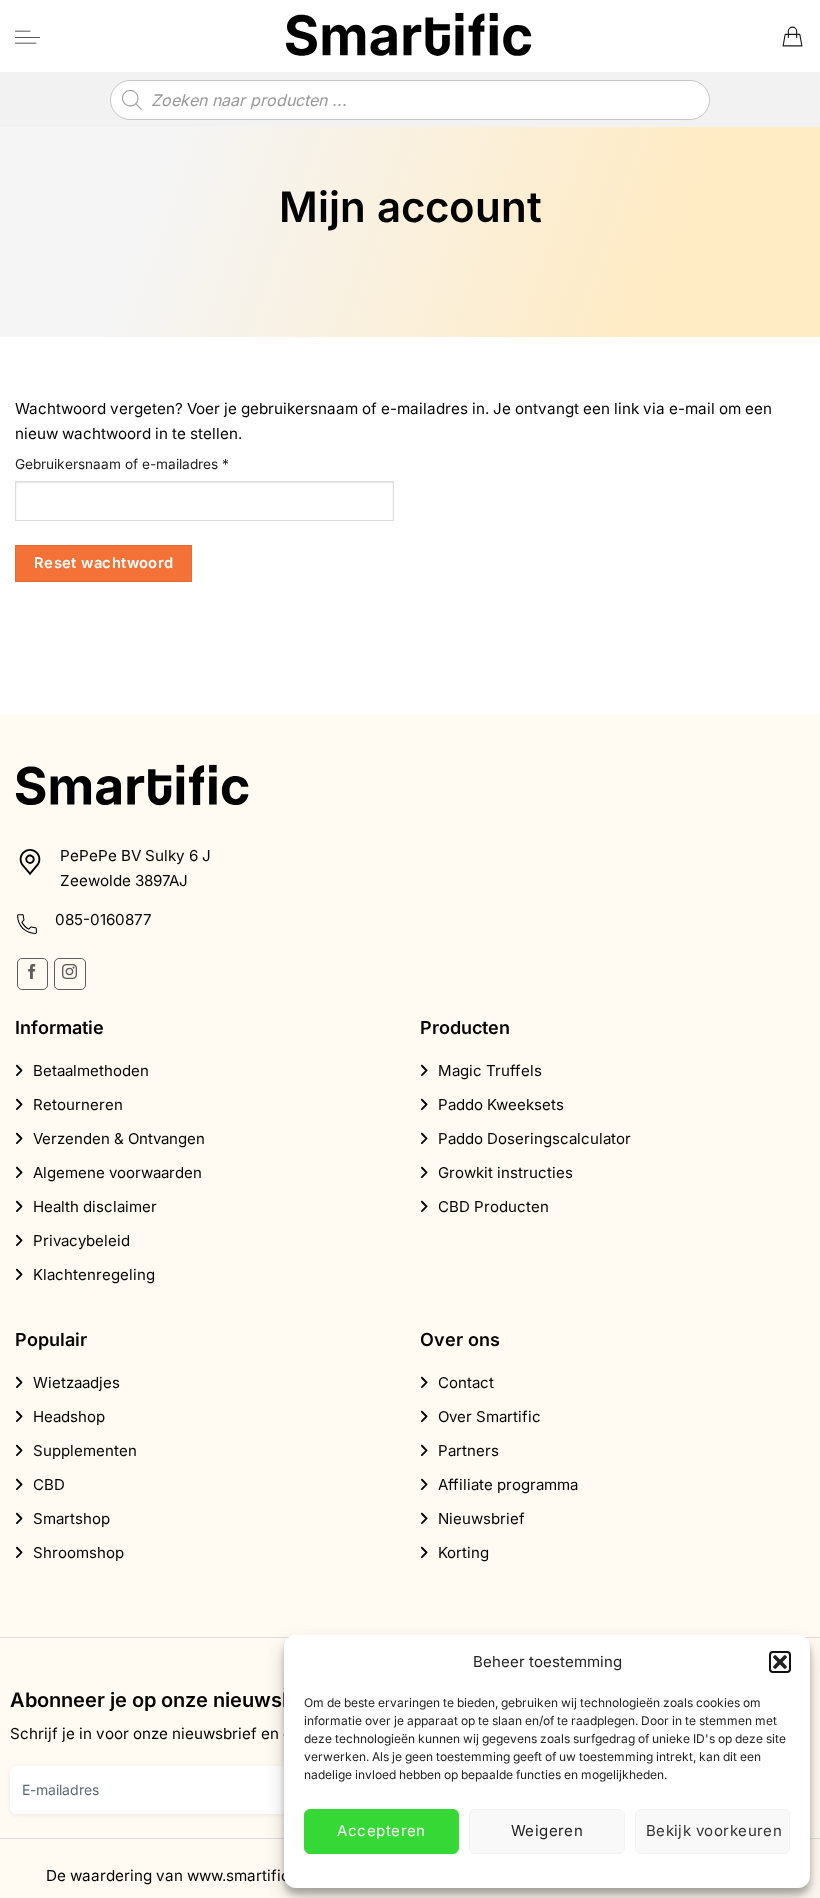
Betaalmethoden (91, 1070)
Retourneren (78, 1104)
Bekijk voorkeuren (714, 1830)
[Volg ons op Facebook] (32, 973)
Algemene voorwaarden (117, 1172)
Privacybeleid (81, 1240)
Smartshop (71, 1518)
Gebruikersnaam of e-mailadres (143, 463)
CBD (49, 1484)
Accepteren (381, 1830)
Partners (468, 1450)
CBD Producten (493, 1206)
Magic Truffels (490, 1070)
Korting (463, 1552)
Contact (466, 1382)
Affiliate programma (508, 1484)
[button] (780, 1662)
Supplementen (85, 1450)
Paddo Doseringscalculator (534, 1138)
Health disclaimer (95, 1206)
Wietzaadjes (76, 1382)
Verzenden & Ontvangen (119, 1138)
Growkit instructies (505, 1172)
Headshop (69, 1416)
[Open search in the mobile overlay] (410, 100)
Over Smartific (489, 1416)
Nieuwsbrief (481, 1518)
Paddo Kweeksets (501, 1104)
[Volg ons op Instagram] (69, 973)
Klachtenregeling (94, 1274)
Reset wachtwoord (104, 563)
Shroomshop (78, 1552)
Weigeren (547, 1830)
